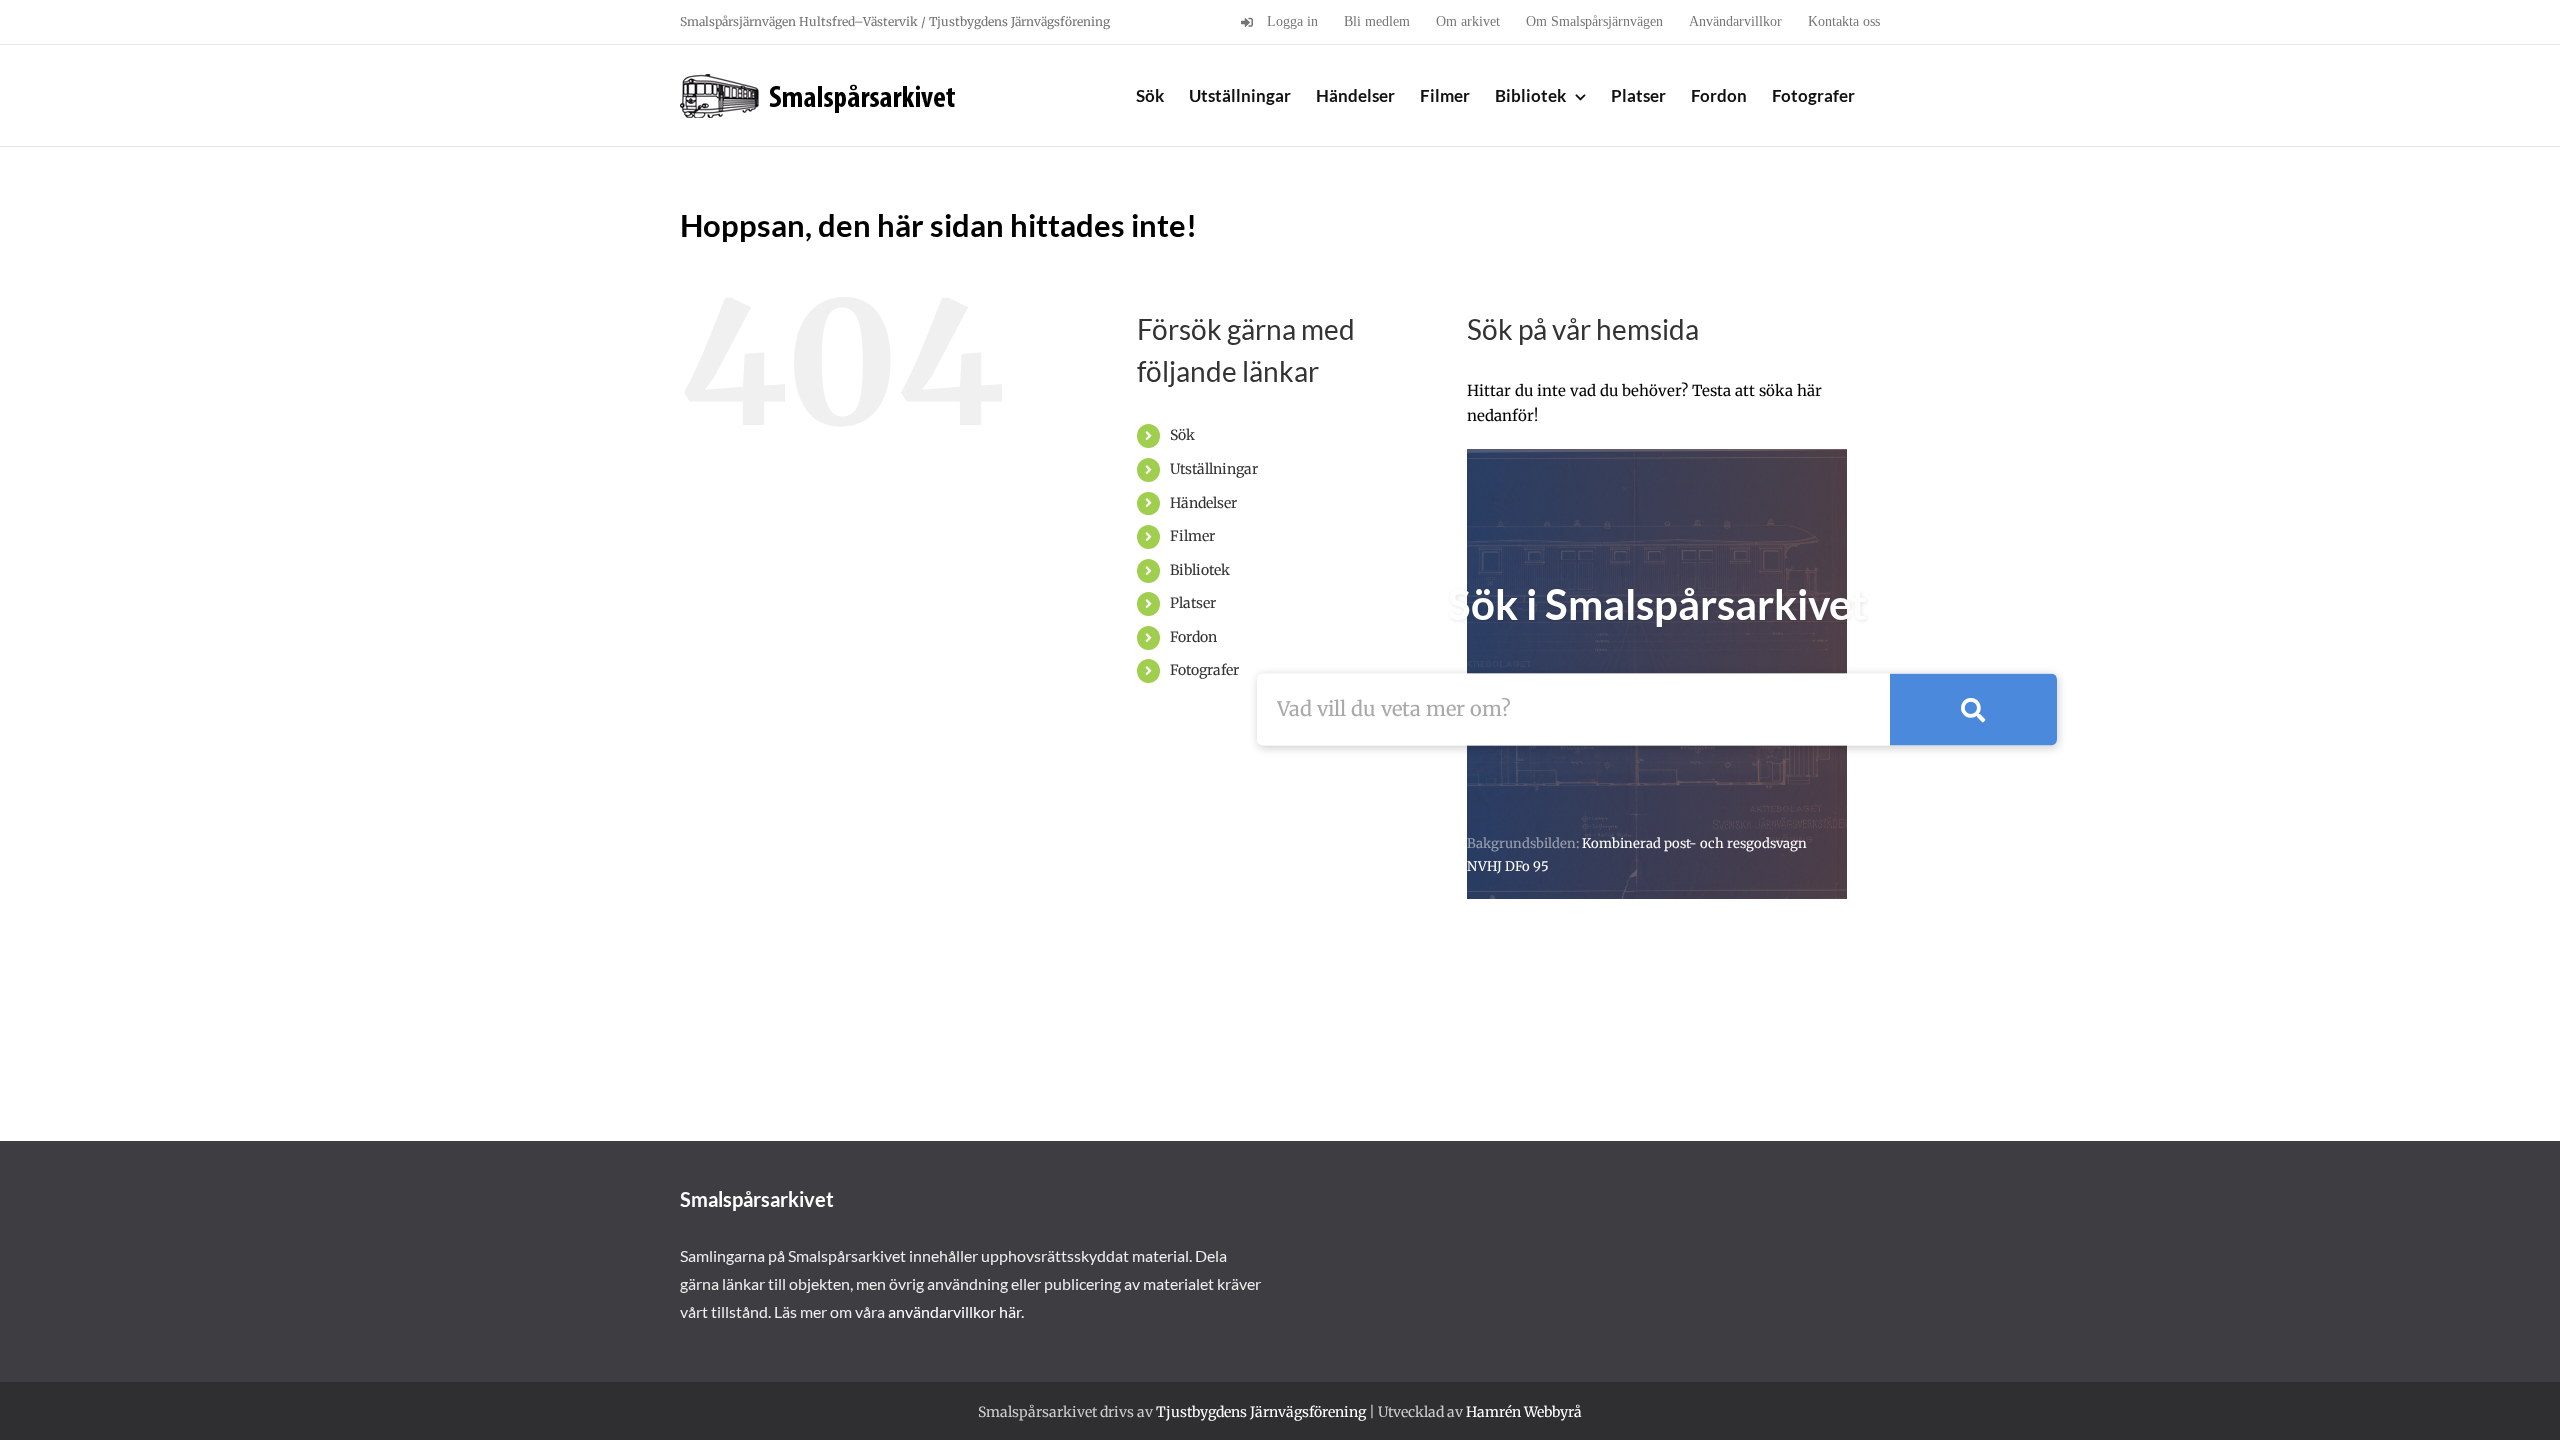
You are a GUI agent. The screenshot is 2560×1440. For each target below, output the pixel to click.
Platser (1193, 603)
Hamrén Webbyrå (1524, 1412)
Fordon (1193, 637)
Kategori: (1320, 787)
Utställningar (1214, 469)
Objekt (1778, 786)
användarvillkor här (954, 1311)
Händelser (1203, 503)
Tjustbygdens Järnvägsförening (1261, 1412)
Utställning (1996, 786)
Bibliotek (1200, 570)
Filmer (1192, 536)
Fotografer (1204, 670)
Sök (1182, 435)
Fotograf (1548, 786)
